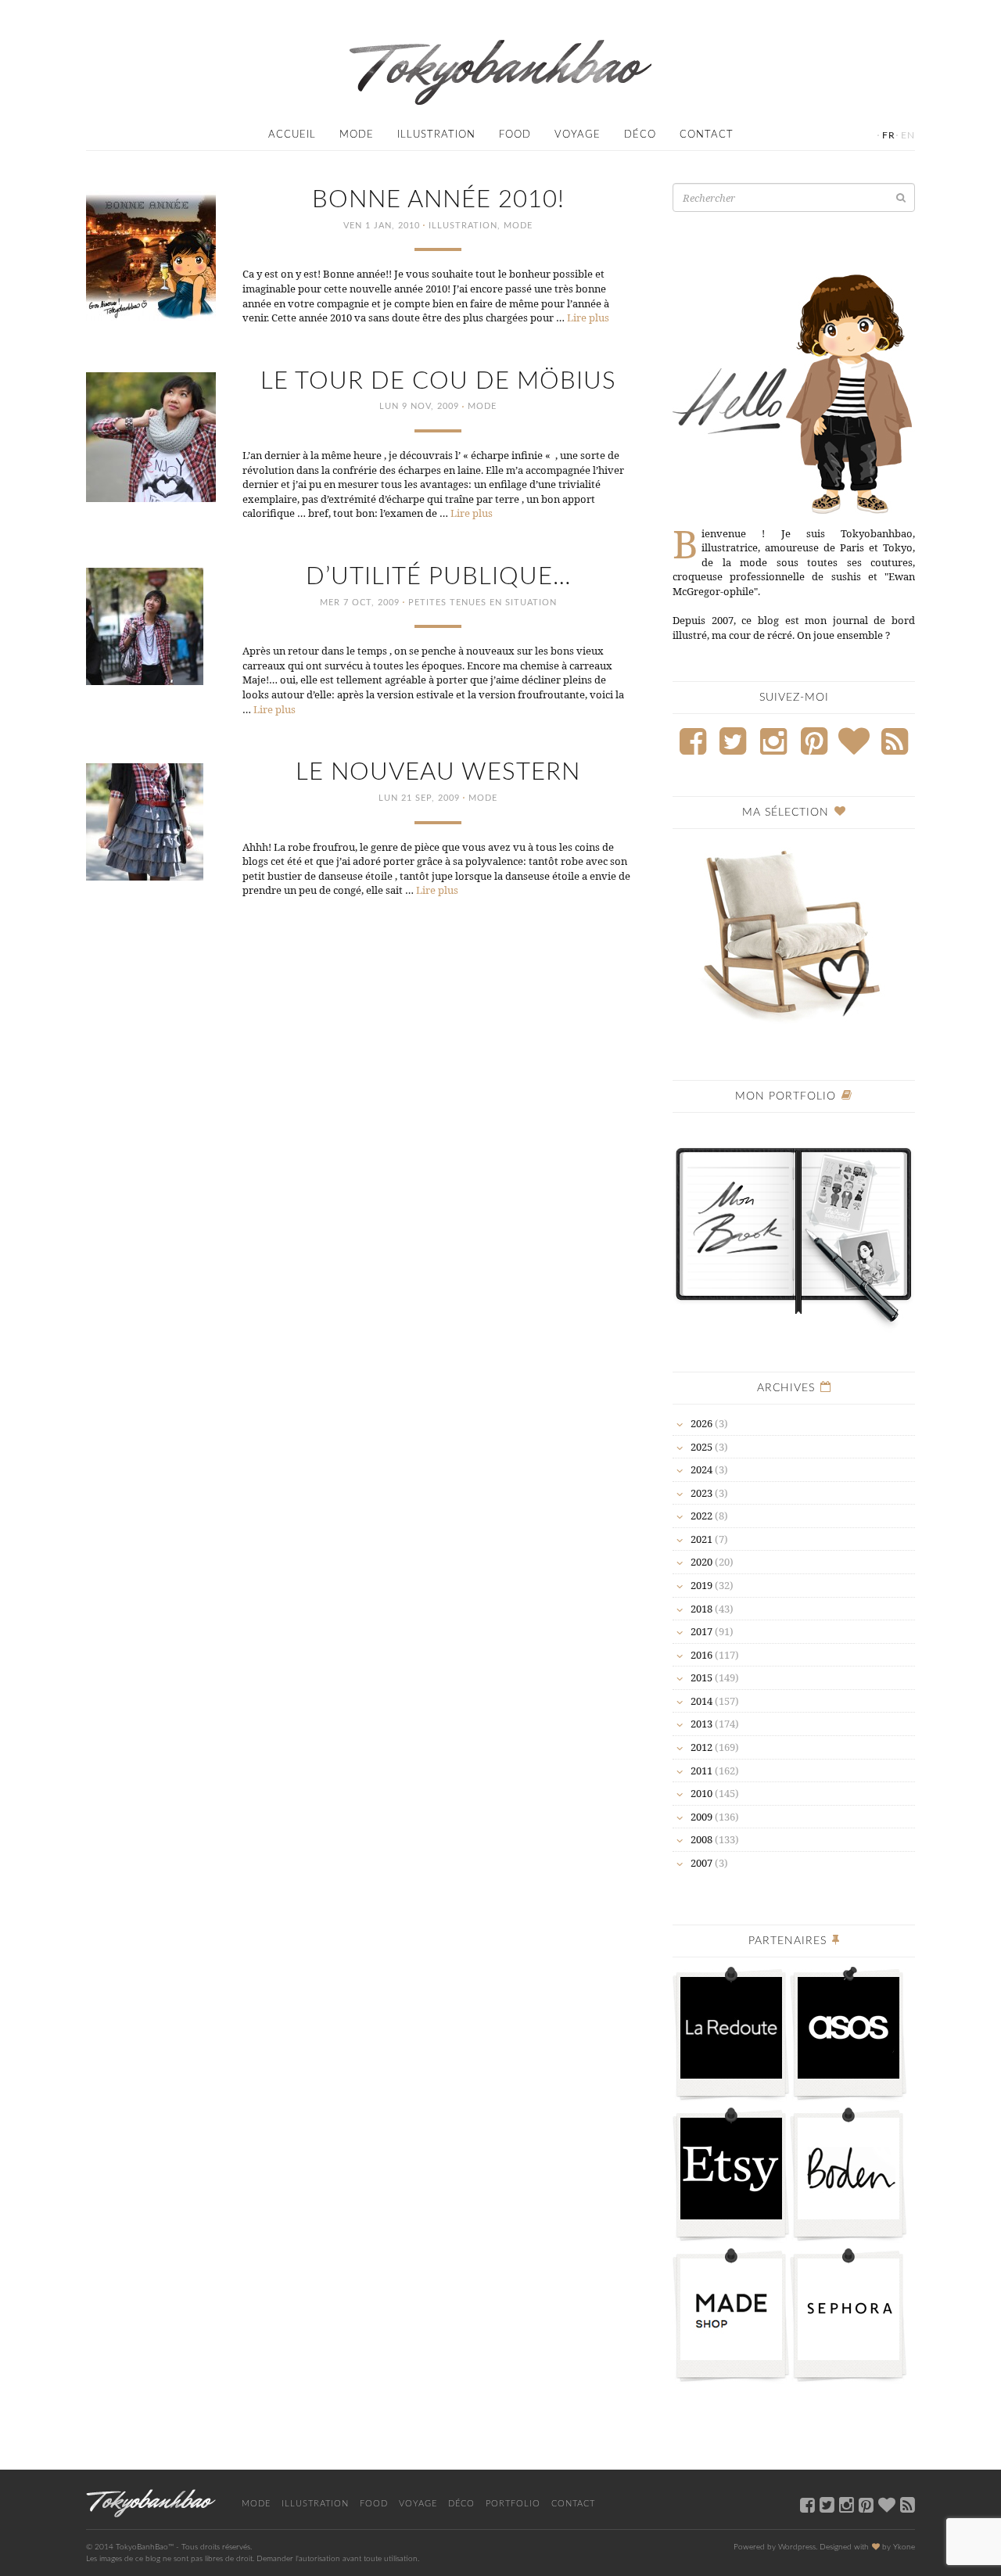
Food (515, 135)
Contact (707, 135)
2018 (701, 1609)
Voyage (578, 135)
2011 (701, 1771)
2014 (701, 1701)
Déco (640, 135)
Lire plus (588, 318)
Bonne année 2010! (438, 200)
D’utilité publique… (438, 577)
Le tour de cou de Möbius (438, 381)
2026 (701, 1423)
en (908, 135)
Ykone (904, 2547)
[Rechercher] (901, 197)
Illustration (436, 135)
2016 (701, 1655)
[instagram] (847, 2504)
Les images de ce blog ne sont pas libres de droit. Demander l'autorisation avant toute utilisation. (253, 2559)
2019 (701, 1585)
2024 (701, 1469)
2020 (701, 1562)
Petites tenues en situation (483, 603)
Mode (357, 135)
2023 (701, 1493)
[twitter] (827, 2504)
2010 (701, 1793)
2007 (701, 1863)
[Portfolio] (794, 1228)
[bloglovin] (887, 2504)
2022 (701, 1516)
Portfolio (513, 2504)
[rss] (908, 2504)
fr (889, 135)
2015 (701, 1677)
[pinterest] (866, 2504)
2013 (701, 1724)
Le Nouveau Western (438, 772)
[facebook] (807, 2504)
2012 (701, 1747)
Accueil (292, 135)
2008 (701, 1839)
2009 (701, 1817)
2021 (701, 1539)
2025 (701, 1447)
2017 (701, 1631)
